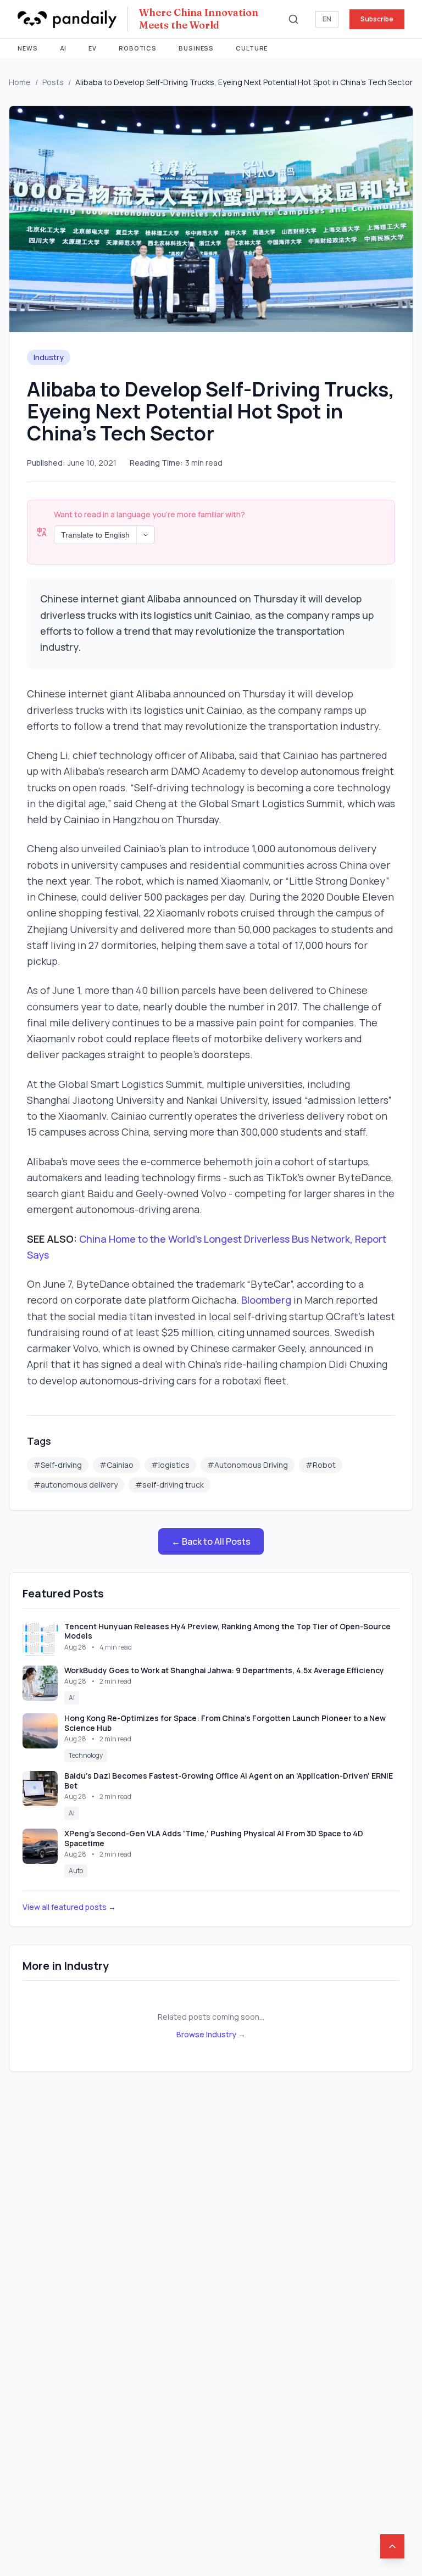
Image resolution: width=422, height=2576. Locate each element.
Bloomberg (266, 1300)
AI (63, 48)
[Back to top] (392, 2546)
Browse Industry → (211, 2034)
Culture (252, 48)
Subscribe (377, 19)
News (28, 48)
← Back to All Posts (211, 1541)
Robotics (138, 48)
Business (196, 48)
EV (93, 48)
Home (20, 82)
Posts (53, 82)
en (327, 19)
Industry (49, 357)
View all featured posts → (69, 1907)
